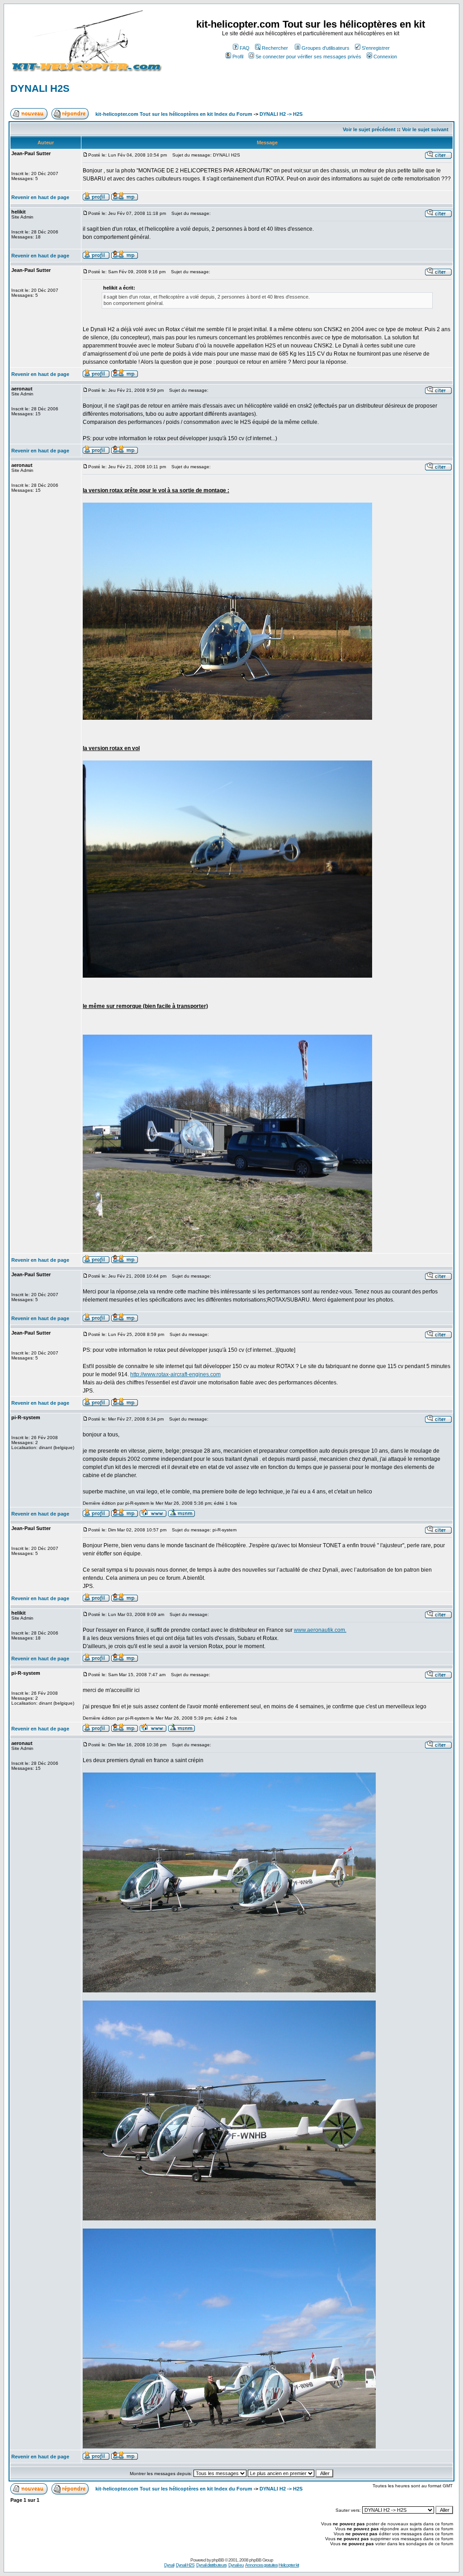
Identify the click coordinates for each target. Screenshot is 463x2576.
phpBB (218, 2560)
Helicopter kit (289, 2565)
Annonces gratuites (261, 2565)
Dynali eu (236, 2565)
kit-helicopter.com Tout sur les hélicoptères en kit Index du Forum (174, 114)
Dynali (169, 2565)
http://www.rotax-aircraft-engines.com (175, 1374)
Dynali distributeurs (211, 2565)
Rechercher (275, 48)
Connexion (385, 57)
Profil (238, 57)
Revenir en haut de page (40, 197)
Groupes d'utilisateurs (326, 48)
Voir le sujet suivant (425, 129)
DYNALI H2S (40, 88)
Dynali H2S (185, 2565)
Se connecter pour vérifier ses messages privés (308, 57)
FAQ (245, 48)
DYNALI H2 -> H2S (281, 114)
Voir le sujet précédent (369, 129)
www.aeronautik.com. (320, 1630)
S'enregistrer (376, 48)
